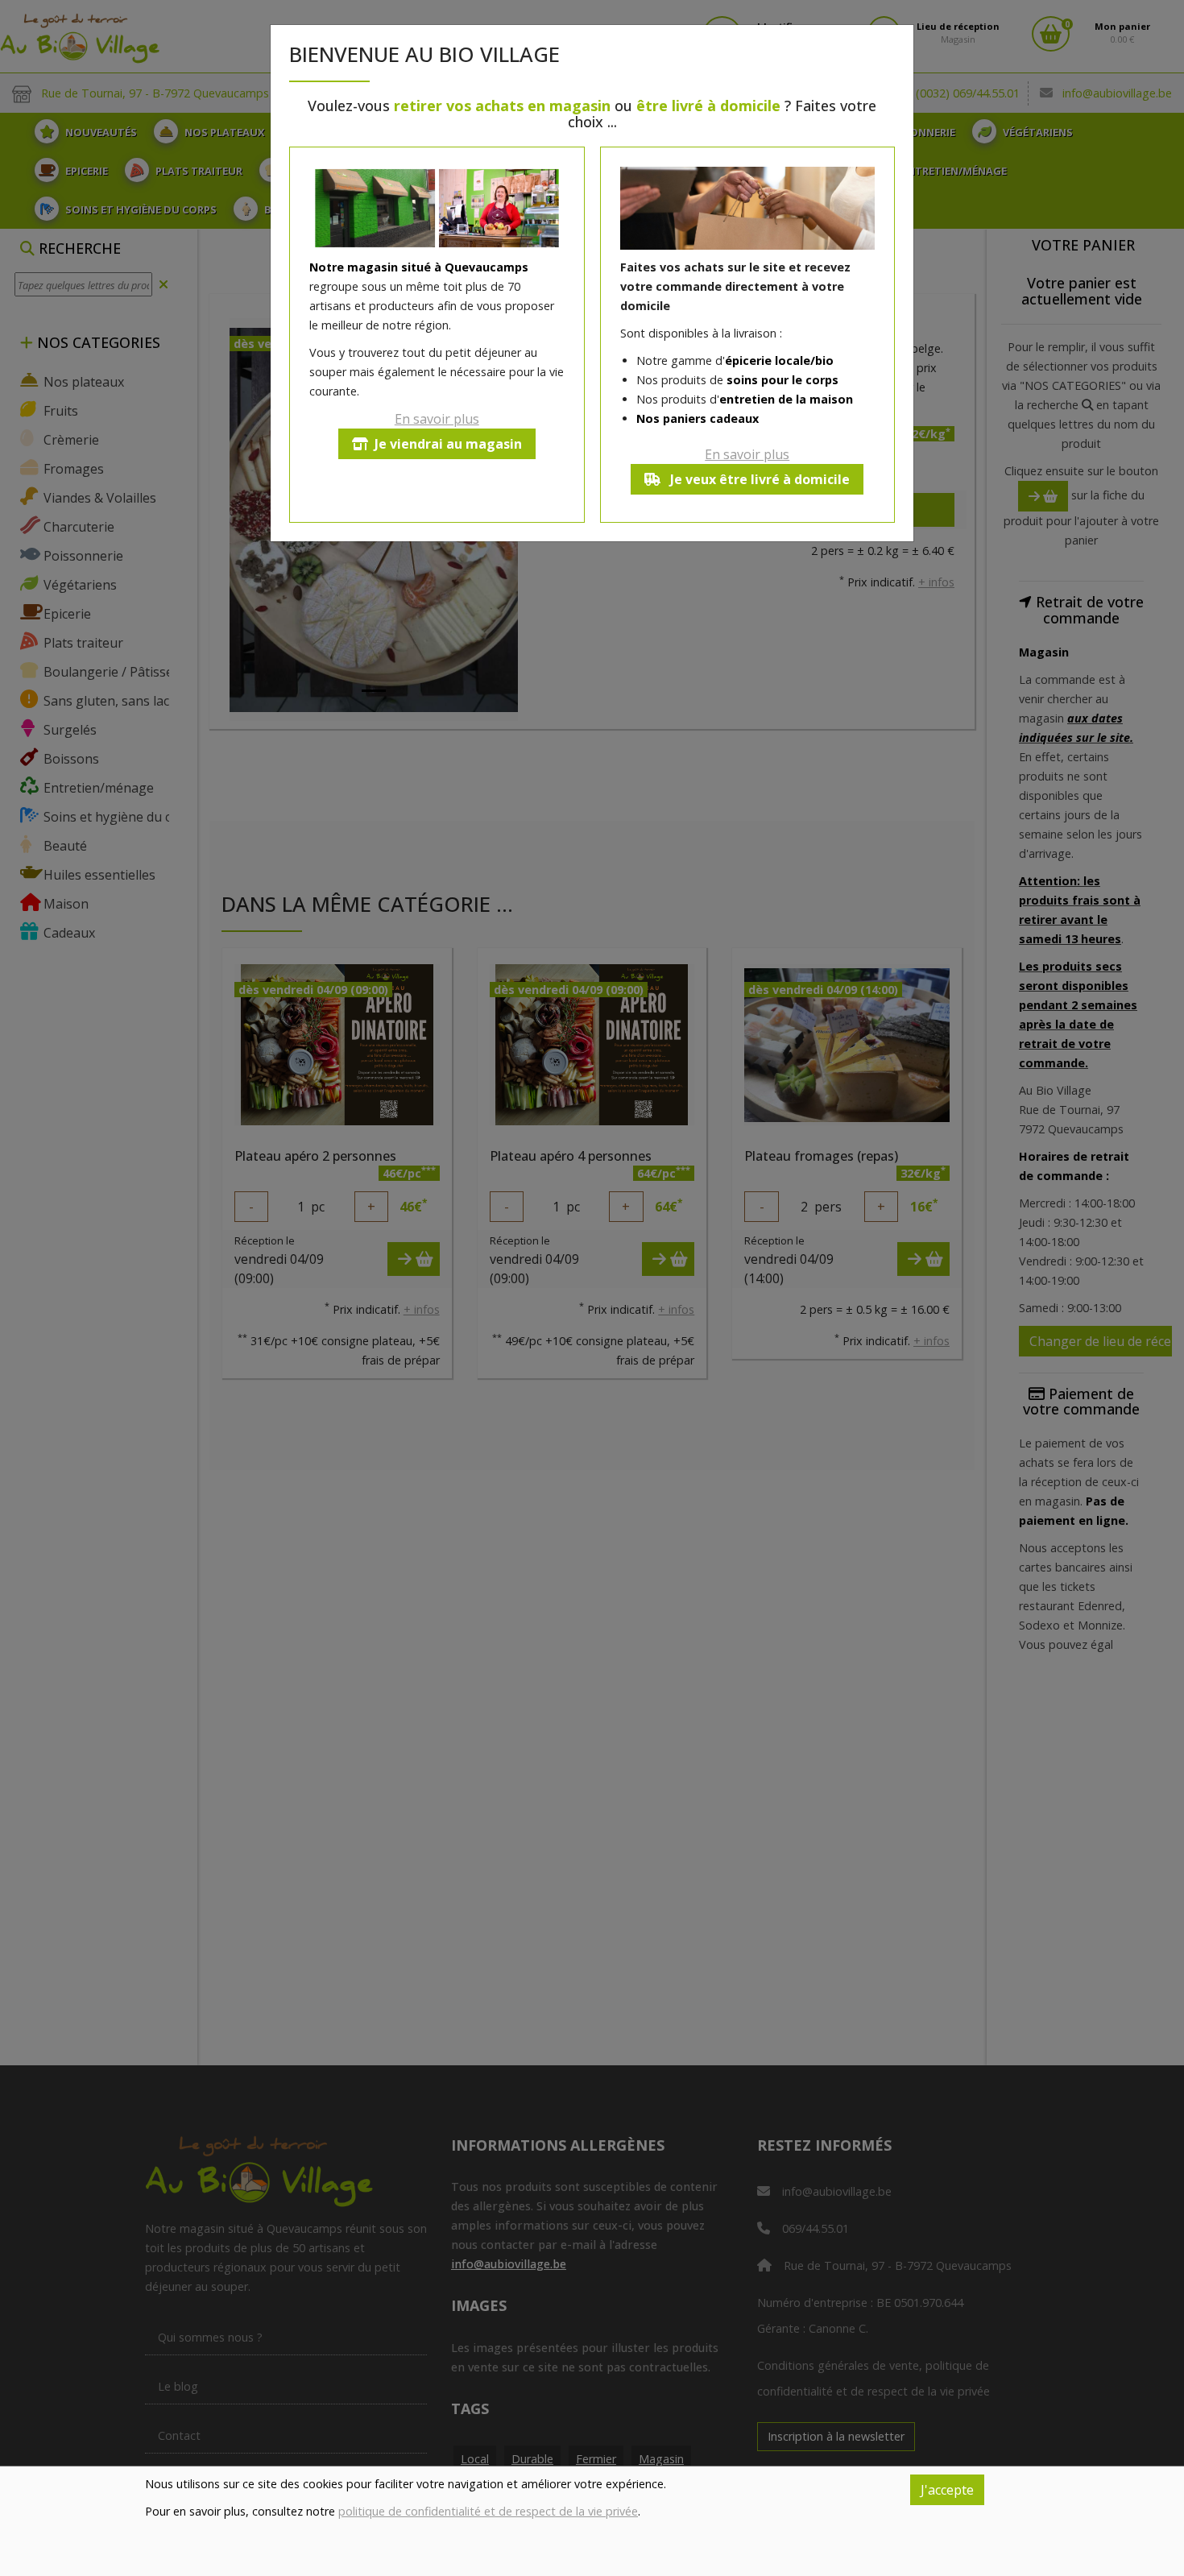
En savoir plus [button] (437, 419)
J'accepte (947, 2490)
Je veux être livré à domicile (758, 479)
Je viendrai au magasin (448, 444)
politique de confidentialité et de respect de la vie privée (488, 2511)
